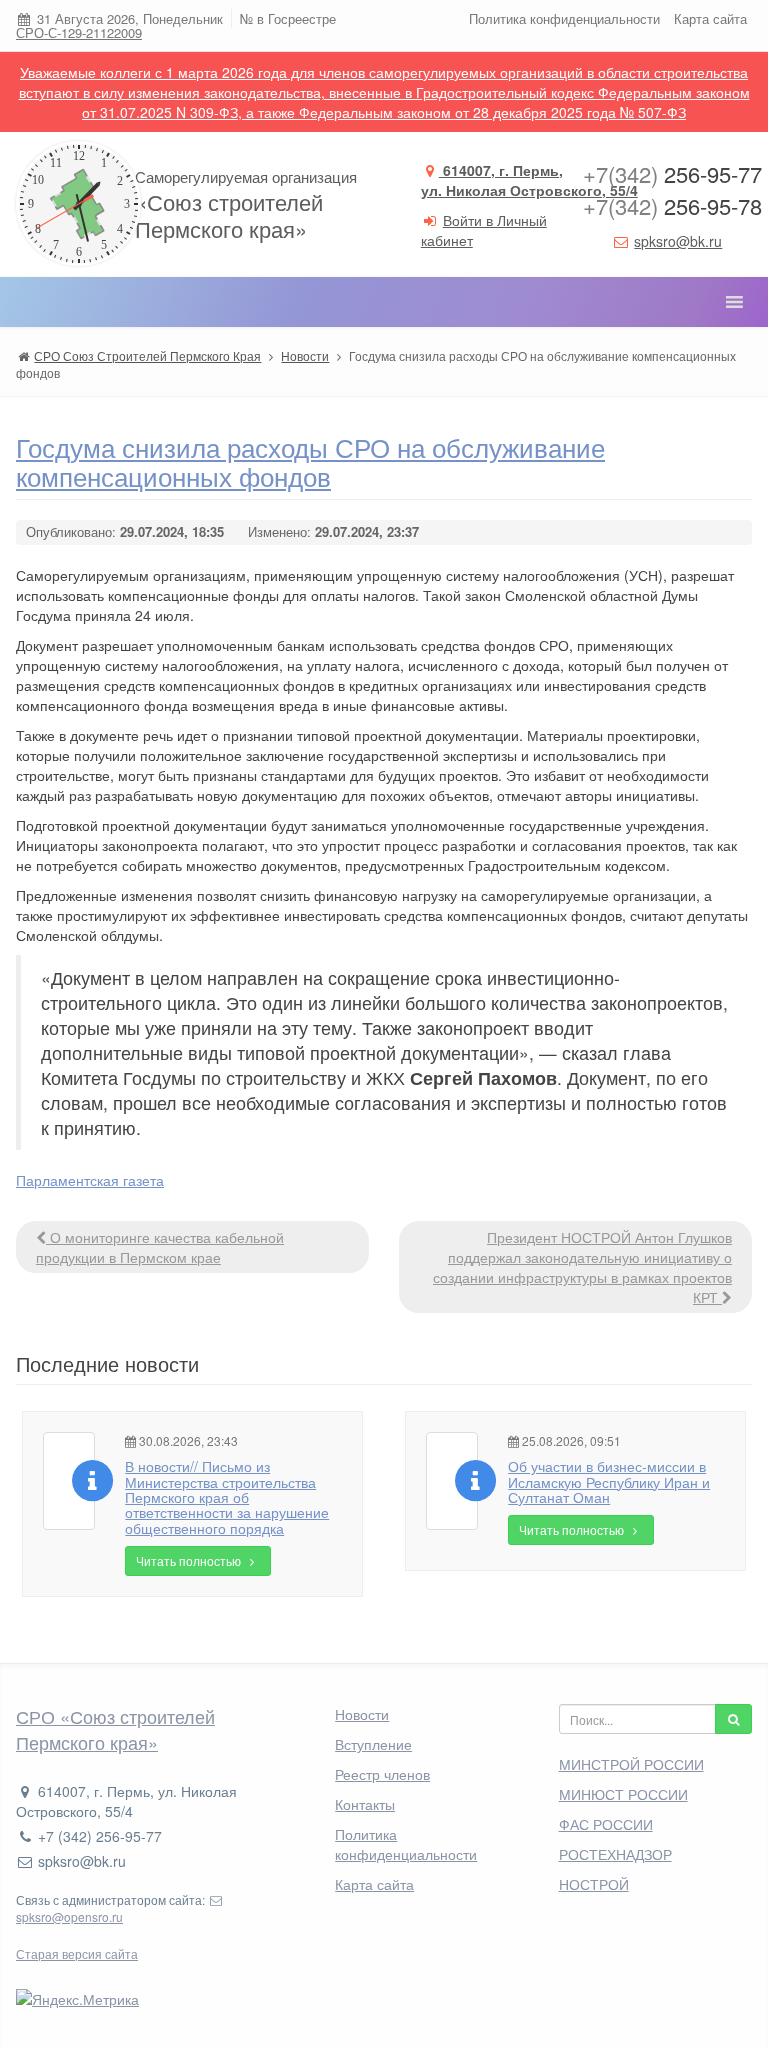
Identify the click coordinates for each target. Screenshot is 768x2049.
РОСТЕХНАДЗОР (615, 1854)
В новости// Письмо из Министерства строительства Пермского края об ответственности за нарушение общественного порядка (227, 1497)
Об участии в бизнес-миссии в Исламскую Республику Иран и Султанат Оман (609, 1481)
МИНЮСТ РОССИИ (623, 1794)
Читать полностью (190, 1560)
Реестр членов (382, 1774)
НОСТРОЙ (594, 1884)
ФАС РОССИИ (606, 1824)
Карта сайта (710, 18)
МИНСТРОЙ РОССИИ (631, 1764)
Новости (362, 1714)
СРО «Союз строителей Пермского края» (115, 1729)
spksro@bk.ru (678, 241)
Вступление (373, 1744)
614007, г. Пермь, (529, 180)
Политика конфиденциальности (564, 18)
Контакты (365, 1804)
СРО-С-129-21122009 (79, 32)
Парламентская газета (90, 1180)
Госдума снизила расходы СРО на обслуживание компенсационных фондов (310, 461)
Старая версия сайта (77, 1953)
